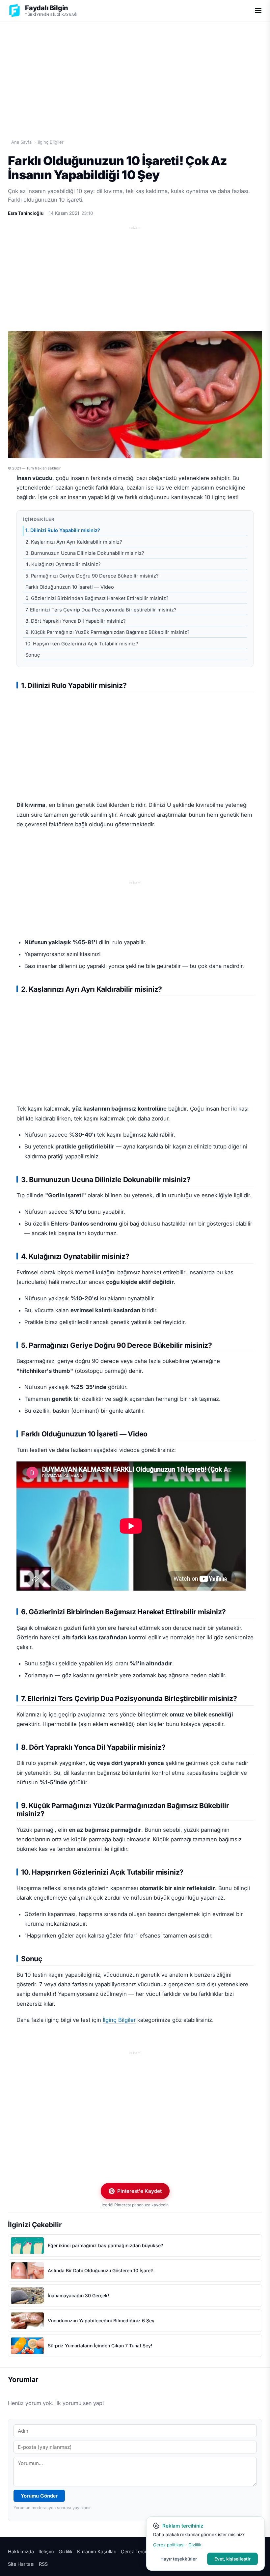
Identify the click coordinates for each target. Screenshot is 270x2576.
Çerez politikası (169, 2545)
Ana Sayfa (21, 142)
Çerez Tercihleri (138, 2551)
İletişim (46, 2551)
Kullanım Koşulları (97, 2551)
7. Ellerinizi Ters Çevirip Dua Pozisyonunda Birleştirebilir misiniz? (101, 610)
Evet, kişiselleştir (232, 2559)
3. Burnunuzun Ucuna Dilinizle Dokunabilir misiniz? (85, 553)
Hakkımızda (21, 2551)
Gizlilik (66, 2551)
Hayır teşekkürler (179, 2559)
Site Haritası (21, 2564)
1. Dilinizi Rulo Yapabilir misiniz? (63, 530)
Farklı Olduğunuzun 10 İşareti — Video (70, 587)
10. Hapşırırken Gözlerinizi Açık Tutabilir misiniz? (82, 644)
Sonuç (33, 655)
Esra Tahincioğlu (26, 213)
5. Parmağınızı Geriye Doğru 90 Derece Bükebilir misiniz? (92, 576)
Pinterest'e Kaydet (139, 2191)
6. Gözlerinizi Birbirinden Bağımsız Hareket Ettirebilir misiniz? (97, 598)
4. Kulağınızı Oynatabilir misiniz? (63, 564)
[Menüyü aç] (258, 11)
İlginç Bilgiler (51, 142)
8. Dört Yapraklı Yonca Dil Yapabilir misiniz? (76, 621)
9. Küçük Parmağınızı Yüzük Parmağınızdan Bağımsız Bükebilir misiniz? (108, 632)
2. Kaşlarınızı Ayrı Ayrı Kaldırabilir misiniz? (74, 542)
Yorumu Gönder (39, 2496)
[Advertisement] (135, 73)
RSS (43, 2564)
